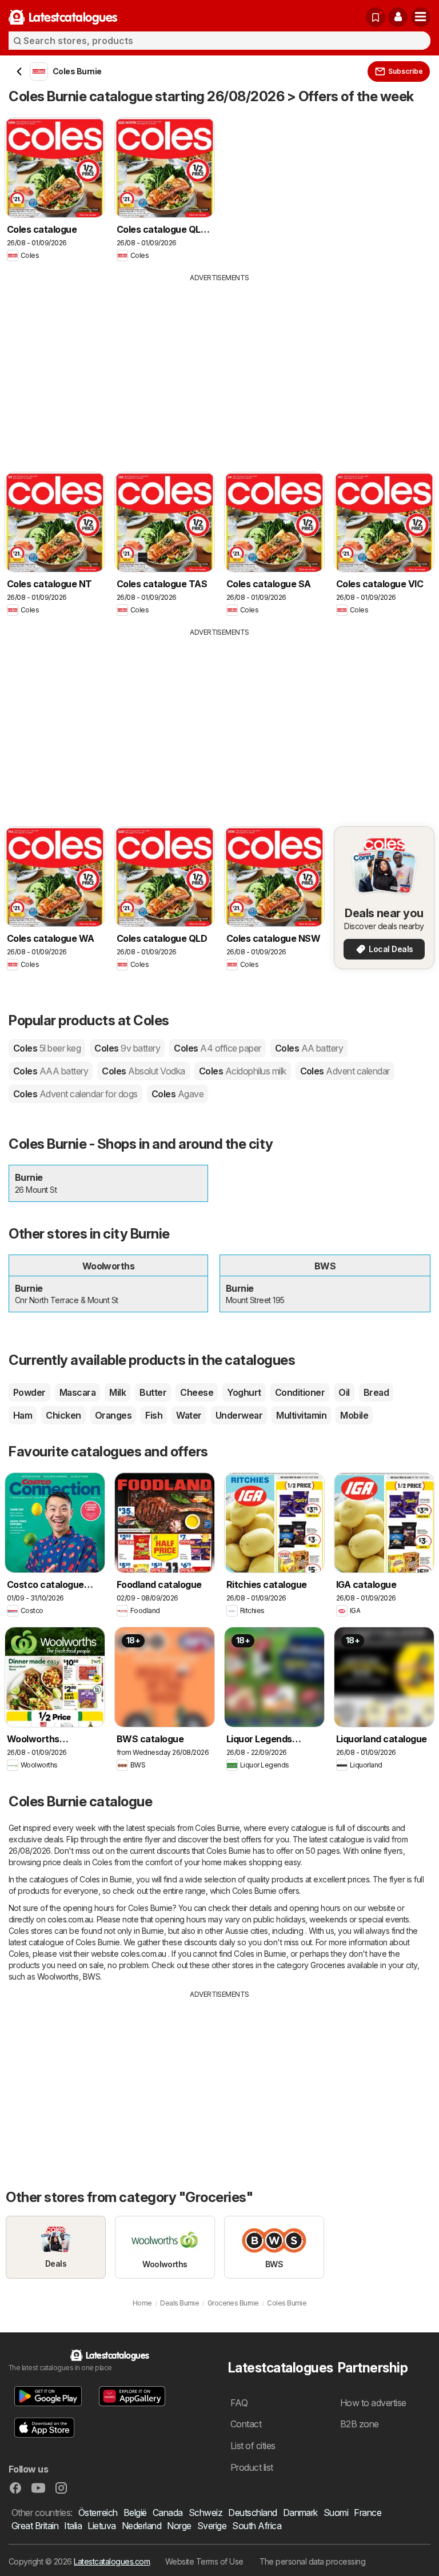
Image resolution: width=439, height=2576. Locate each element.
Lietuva (101, 2526)
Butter (153, 1392)
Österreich (98, 2513)
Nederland (141, 2526)
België (135, 2513)
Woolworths (58, 1976)
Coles (47, 1048)
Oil (344, 1392)
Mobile (354, 1415)
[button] (398, 17)
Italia (73, 2526)
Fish (154, 1415)
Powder (29, 1392)
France (368, 2513)
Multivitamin (301, 1415)
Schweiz (205, 2513)
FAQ (239, 2403)
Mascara (77, 1392)
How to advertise (373, 2403)
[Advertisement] (219, 369)
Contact (246, 2424)
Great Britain (35, 2526)
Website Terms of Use (204, 2561)
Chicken (63, 1415)
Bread (376, 1392)
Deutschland (252, 2513)
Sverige (212, 2526)
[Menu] (421, 17)
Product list (252, 2467)
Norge (179, 2526)
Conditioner (300, 1392)
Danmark (300, 2513)
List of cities (253, 2446)
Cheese (197, 1392)
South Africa (257, 2526)
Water (189, 1415)
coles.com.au (70, 1919)
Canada (168, 2513)
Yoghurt (244, 1392)
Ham (23, 1415)
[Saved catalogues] (376, 17)
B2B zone (360, 2424)
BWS (91, 1976)
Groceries (328, 1965)
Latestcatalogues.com (112, 2561)
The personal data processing (313, 2561)
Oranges (113, 1415)
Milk (117, 1392)
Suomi (336, 2513)
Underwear (239, 1415)
